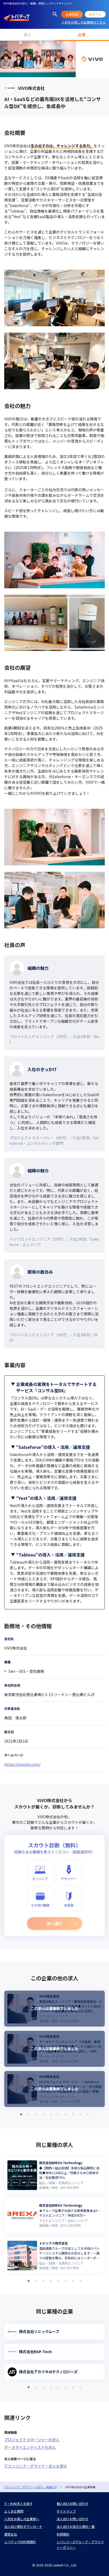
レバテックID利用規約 (20, 2542)
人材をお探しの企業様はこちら (84, 22)
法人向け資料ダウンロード (23, 2526)
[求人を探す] (55, 14)
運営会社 (11, 2534)
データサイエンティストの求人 (30, 2447)
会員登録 (72, 14)
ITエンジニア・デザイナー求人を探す (36, 2466)
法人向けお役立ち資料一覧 (76, 2526)
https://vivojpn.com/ (22, 1764)
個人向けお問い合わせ (72, 2503)
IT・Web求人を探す (18, 2503)
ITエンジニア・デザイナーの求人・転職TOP (31, 2487)
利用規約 (63, 2534)
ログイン (95, 14)
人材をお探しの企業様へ (22, 2519)
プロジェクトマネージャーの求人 (32, 2440)
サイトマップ (66, 2511)
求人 (27, 35)
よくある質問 (14, 2511)
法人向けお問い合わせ (72, 2519)
